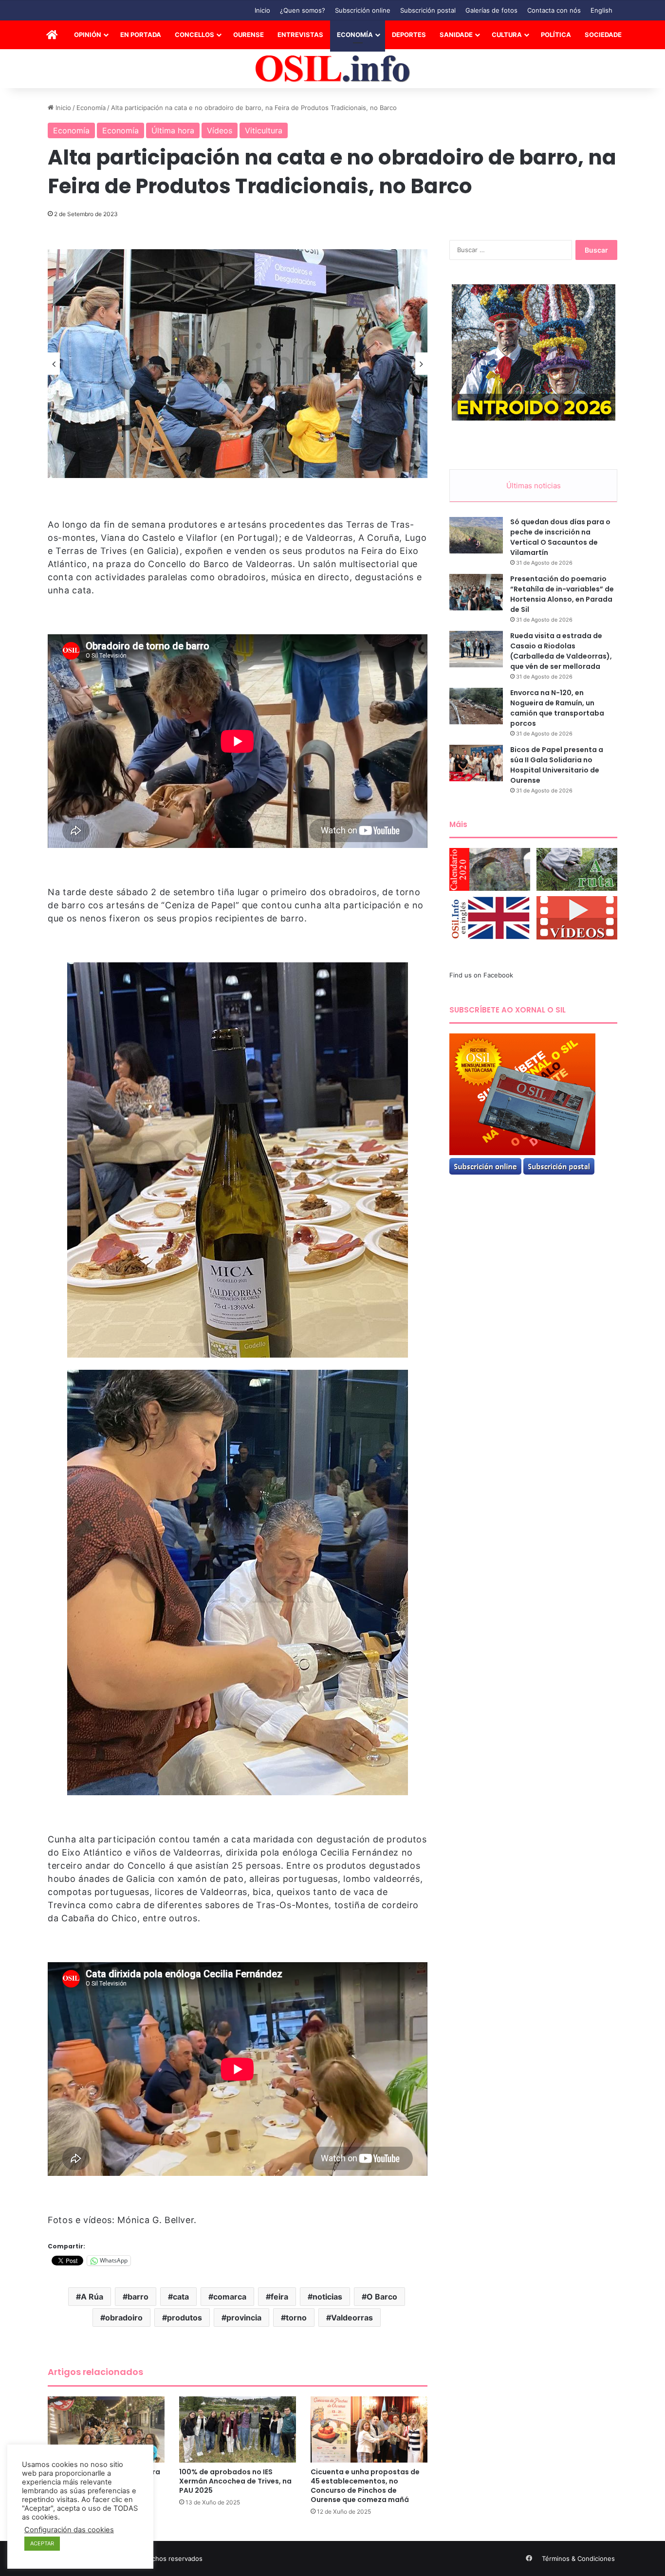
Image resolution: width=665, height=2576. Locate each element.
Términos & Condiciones (578, 2558)
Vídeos (220, 130)
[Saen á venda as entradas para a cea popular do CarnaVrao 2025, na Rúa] (106, 2429)
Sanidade (456, 35)
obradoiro (124, 2318)
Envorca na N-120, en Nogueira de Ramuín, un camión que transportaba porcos (557, 708)
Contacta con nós (554, 10)
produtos (185, 2318)
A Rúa (92, 2297)
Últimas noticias (534, 486)
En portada (141, 35)
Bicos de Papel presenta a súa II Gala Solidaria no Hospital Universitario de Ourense (557, 765)
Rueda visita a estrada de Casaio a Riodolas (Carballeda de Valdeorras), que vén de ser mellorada (561, 651)
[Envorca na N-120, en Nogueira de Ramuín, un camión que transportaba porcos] (476, 706)
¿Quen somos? (303, 10)
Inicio (262, 10)
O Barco (382, 2297)
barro (138, 2297)
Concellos (194, 35)
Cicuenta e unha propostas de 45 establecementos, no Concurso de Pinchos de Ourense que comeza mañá (365, 2486)
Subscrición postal (428, 10)
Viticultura (264, 130)
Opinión (88, 35)
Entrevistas (300, 35)
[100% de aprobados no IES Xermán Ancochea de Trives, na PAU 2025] (238, 2429)
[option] (238, 364)
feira (279, 2297)
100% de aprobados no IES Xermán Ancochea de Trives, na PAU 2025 (235, 2481)
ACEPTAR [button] (42, 2543)
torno (296, 2318)
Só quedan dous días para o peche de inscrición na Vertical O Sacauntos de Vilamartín (560, 537)
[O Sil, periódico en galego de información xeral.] (333, 69)
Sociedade (603, 35)
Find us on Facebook (481, 975)
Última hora (173, 130)
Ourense (249, 35)
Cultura (507, 35)
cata (181, 2297)
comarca (230, 2297)
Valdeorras (352, 2318)
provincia (244, 2318)
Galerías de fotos (491, 10)
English (601, 10)
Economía (355, 35)
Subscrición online (363, 10)
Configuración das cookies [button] (69, 2530)
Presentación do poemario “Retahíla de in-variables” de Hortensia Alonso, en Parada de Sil (562, 594)
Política (556, 35)
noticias (327, 2297)
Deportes (409, 35)
